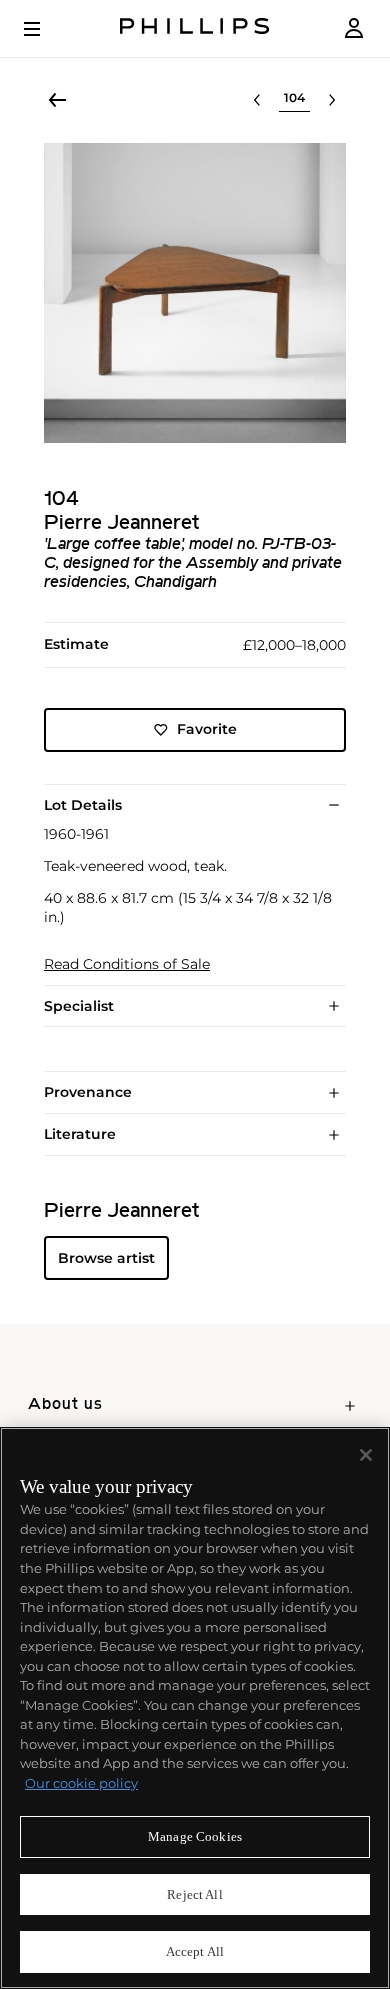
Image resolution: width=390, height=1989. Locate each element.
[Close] (366, 1455)
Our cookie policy (81, 1783)
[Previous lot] (257, 100)
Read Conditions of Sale (127, 964)
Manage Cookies (195, 1836)
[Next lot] (332, 100)
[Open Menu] (46, 29)
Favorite (207, 729)
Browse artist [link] (106, 1258)
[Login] (354, 28)
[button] (195, 293)
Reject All (194, 1894)
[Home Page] (195, 28)
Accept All (195, 1951)
